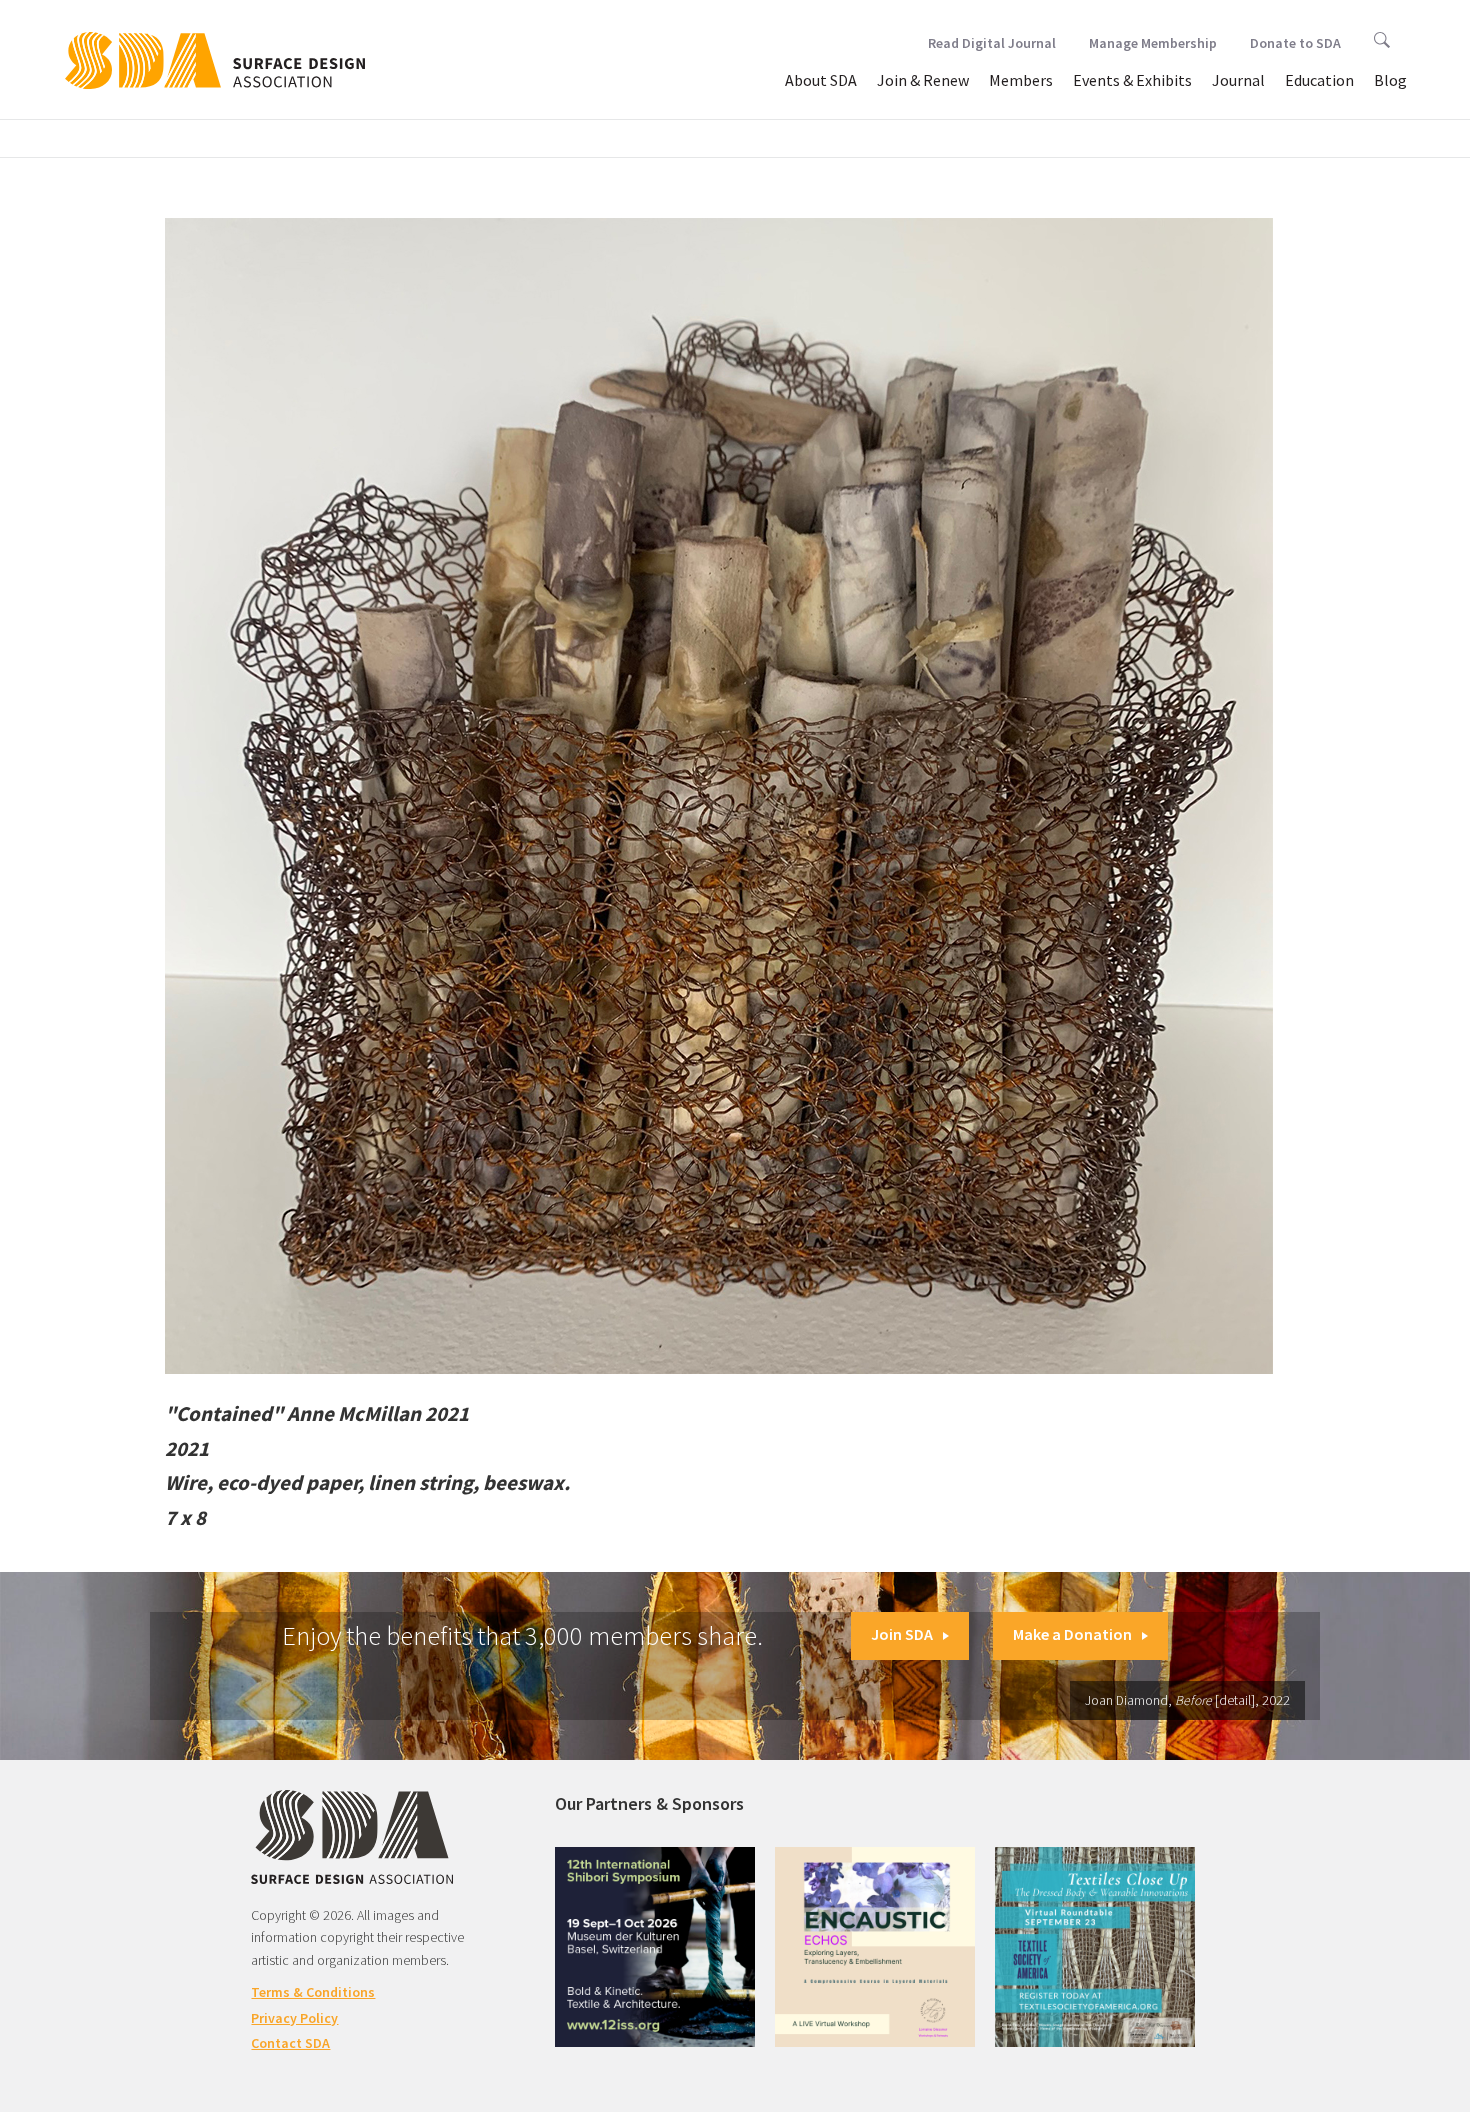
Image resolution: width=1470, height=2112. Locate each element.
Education (1319, 80)
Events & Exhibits (1132, 80)
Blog (1390, 80)
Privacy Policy (294, 2018)
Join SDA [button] (902, 1634)
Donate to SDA (1295, 43)
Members (1021, 80)
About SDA (821, 80)
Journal (1238, 80)
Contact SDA (290, 2043)
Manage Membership (1153, 43)
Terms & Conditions (313, 1992)
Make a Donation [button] (1072, 1634)
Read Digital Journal (992, 43)
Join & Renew (923, 80)
